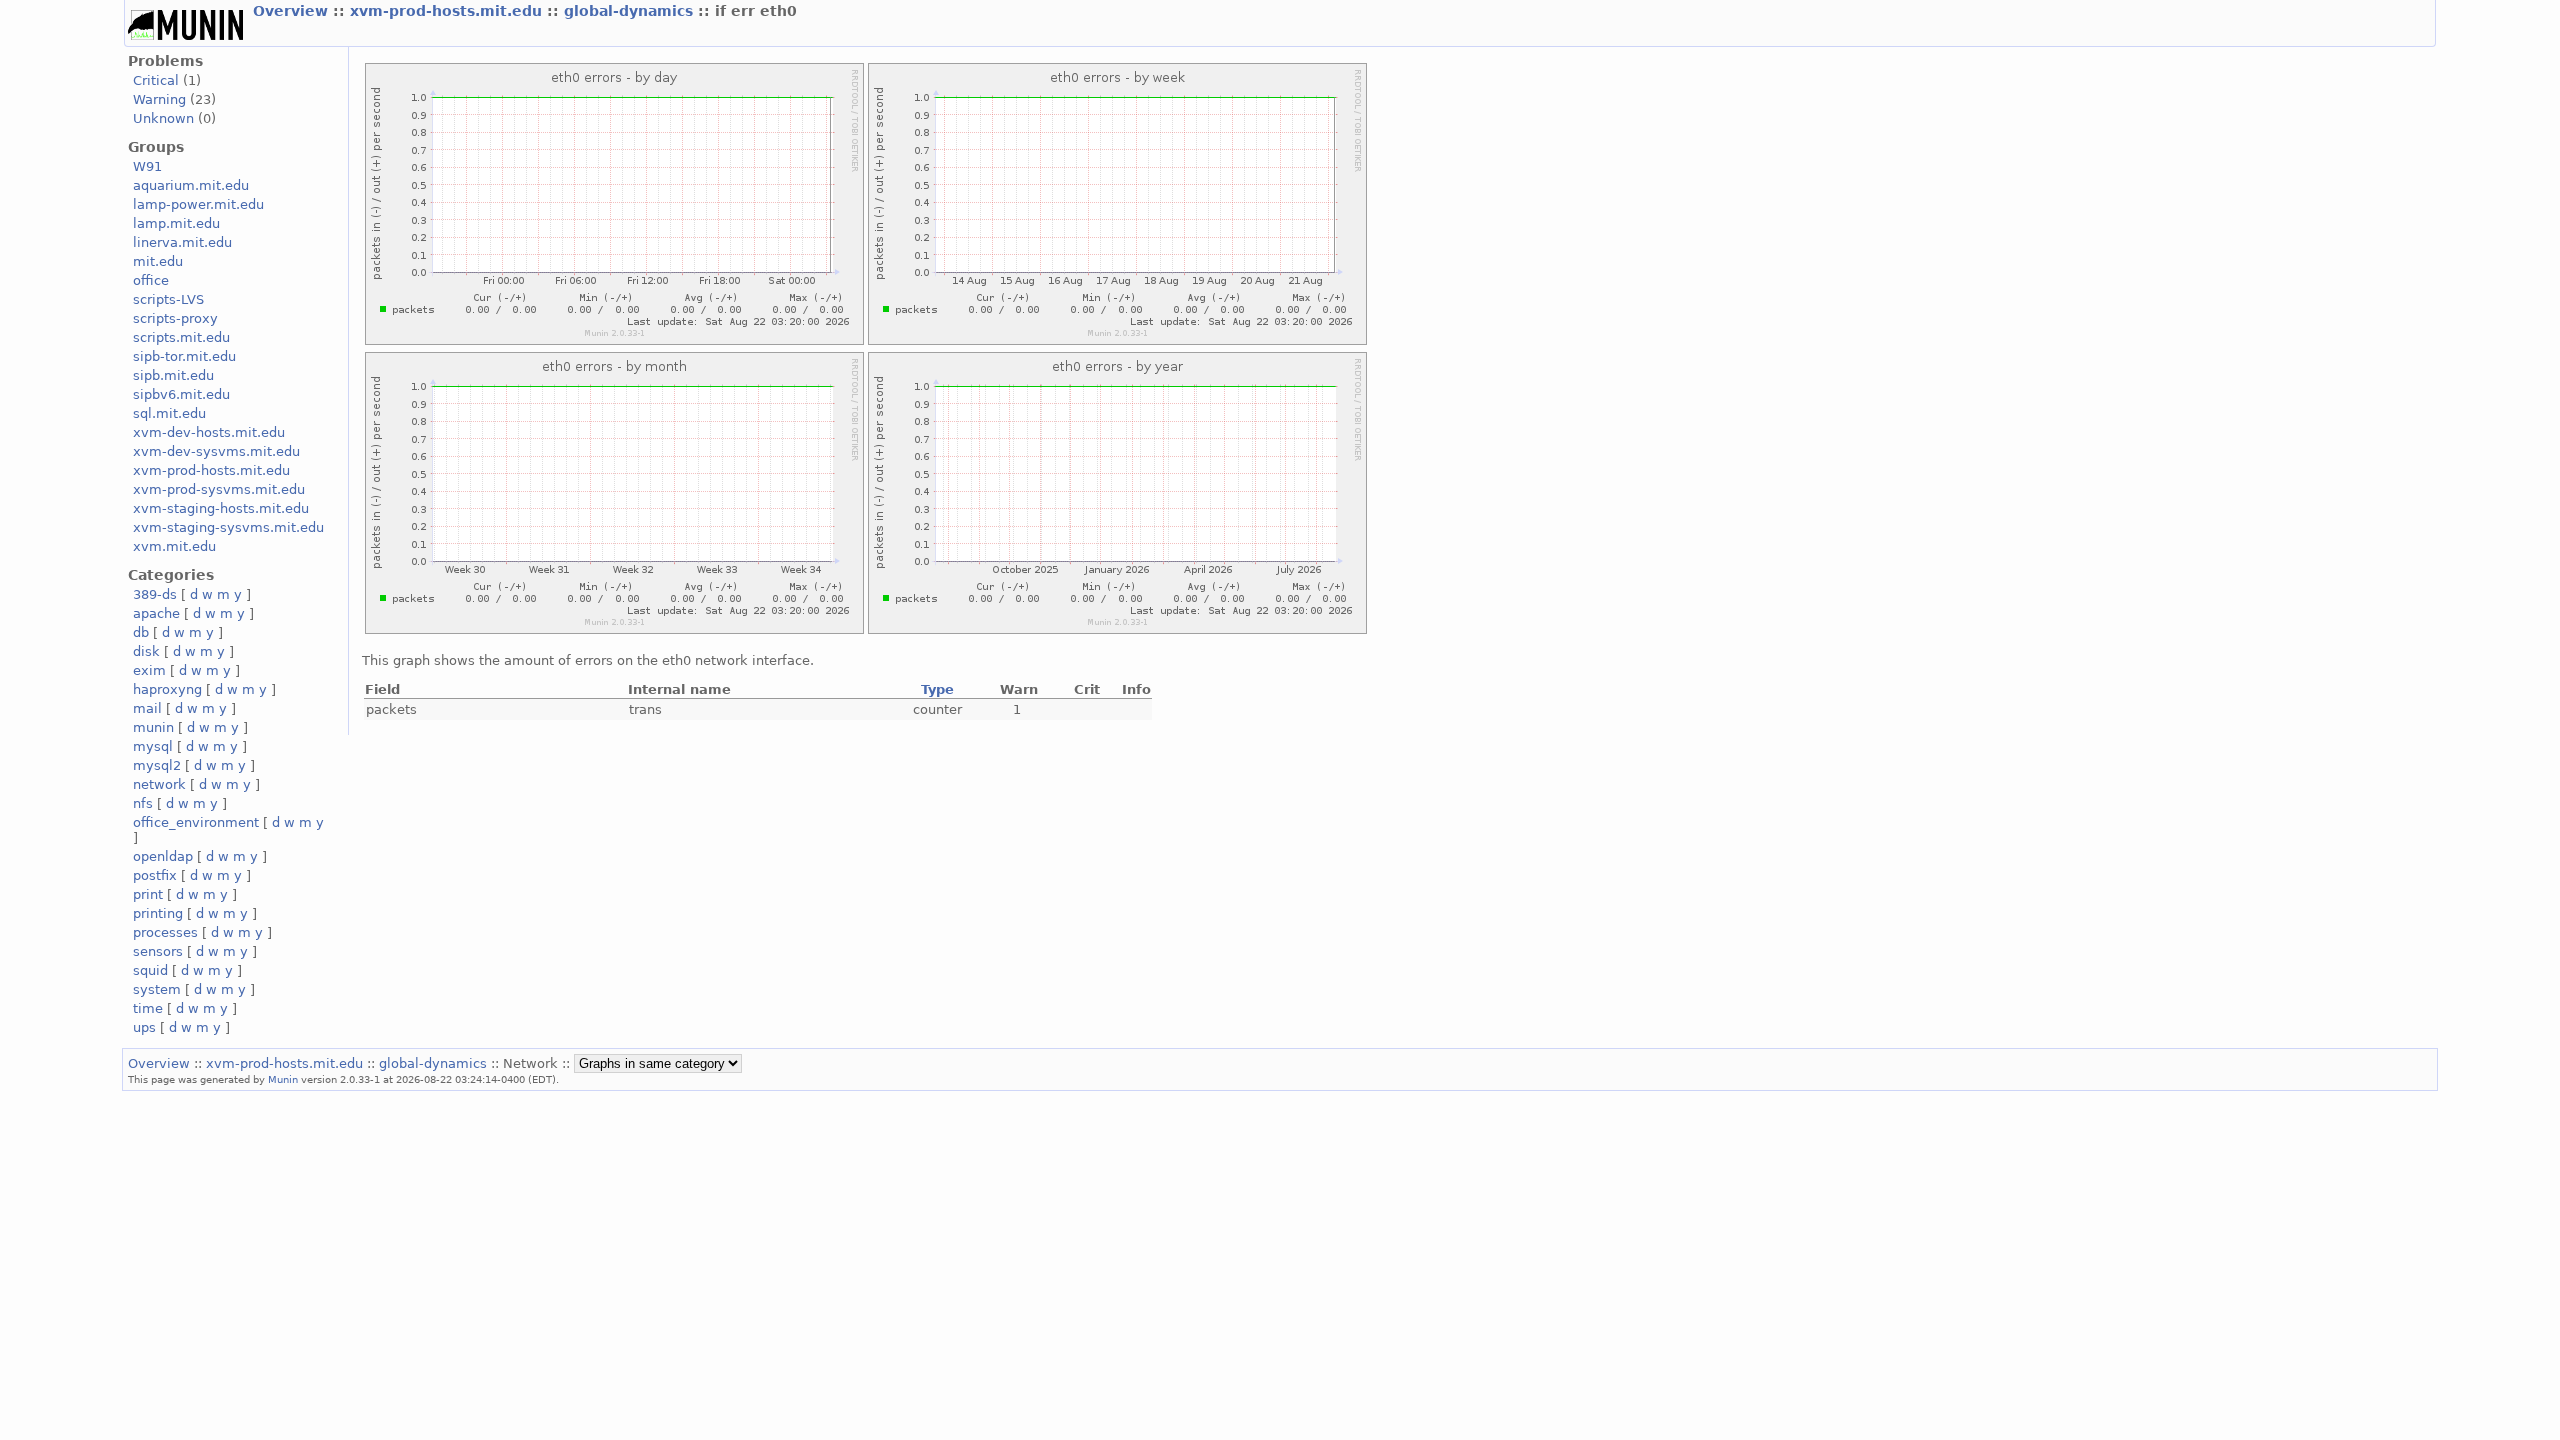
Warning (159, 99)
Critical (156, 80)
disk (146, 651)
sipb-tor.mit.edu (184, 356)
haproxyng (167, 689)
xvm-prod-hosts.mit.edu (448, 11)
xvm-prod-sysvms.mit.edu (219, 489)
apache (156, 613)
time (148, 1008)
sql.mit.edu (169, 413)
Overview (293, 11)
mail (147, 708)
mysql (153, 746)
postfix (155, 875)
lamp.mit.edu (176, 223)
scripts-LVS (168, 299)
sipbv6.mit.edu (181, 394)
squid (150, 970)
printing (158, 913)
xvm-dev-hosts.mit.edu (209, 432)
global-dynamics (631, 11)
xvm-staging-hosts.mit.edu (221, 508)
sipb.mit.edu (173, 375)
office (151, 280)
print (148, 894)
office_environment (196, 822)
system (157, 989)
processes (165, 932)
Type (937, 689)
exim (149, 670)
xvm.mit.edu (174, 546)
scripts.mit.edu (181, 337)
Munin (283, 1079)
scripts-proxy (175, 318)
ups (144, 1027)
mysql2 (157, 765)
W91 (147, 166)
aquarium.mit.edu (191, 185)
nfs (143, 803)
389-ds (155, 594)
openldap (163, 856)
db (141, 632)
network (159, 784)
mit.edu (158, 261)
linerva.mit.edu (182, 242)
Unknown (163, 118)
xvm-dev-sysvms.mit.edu (216, 451)
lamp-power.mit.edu (198, 204)
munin (153, 727)
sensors (158, 951)
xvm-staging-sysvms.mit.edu (228, 527)
